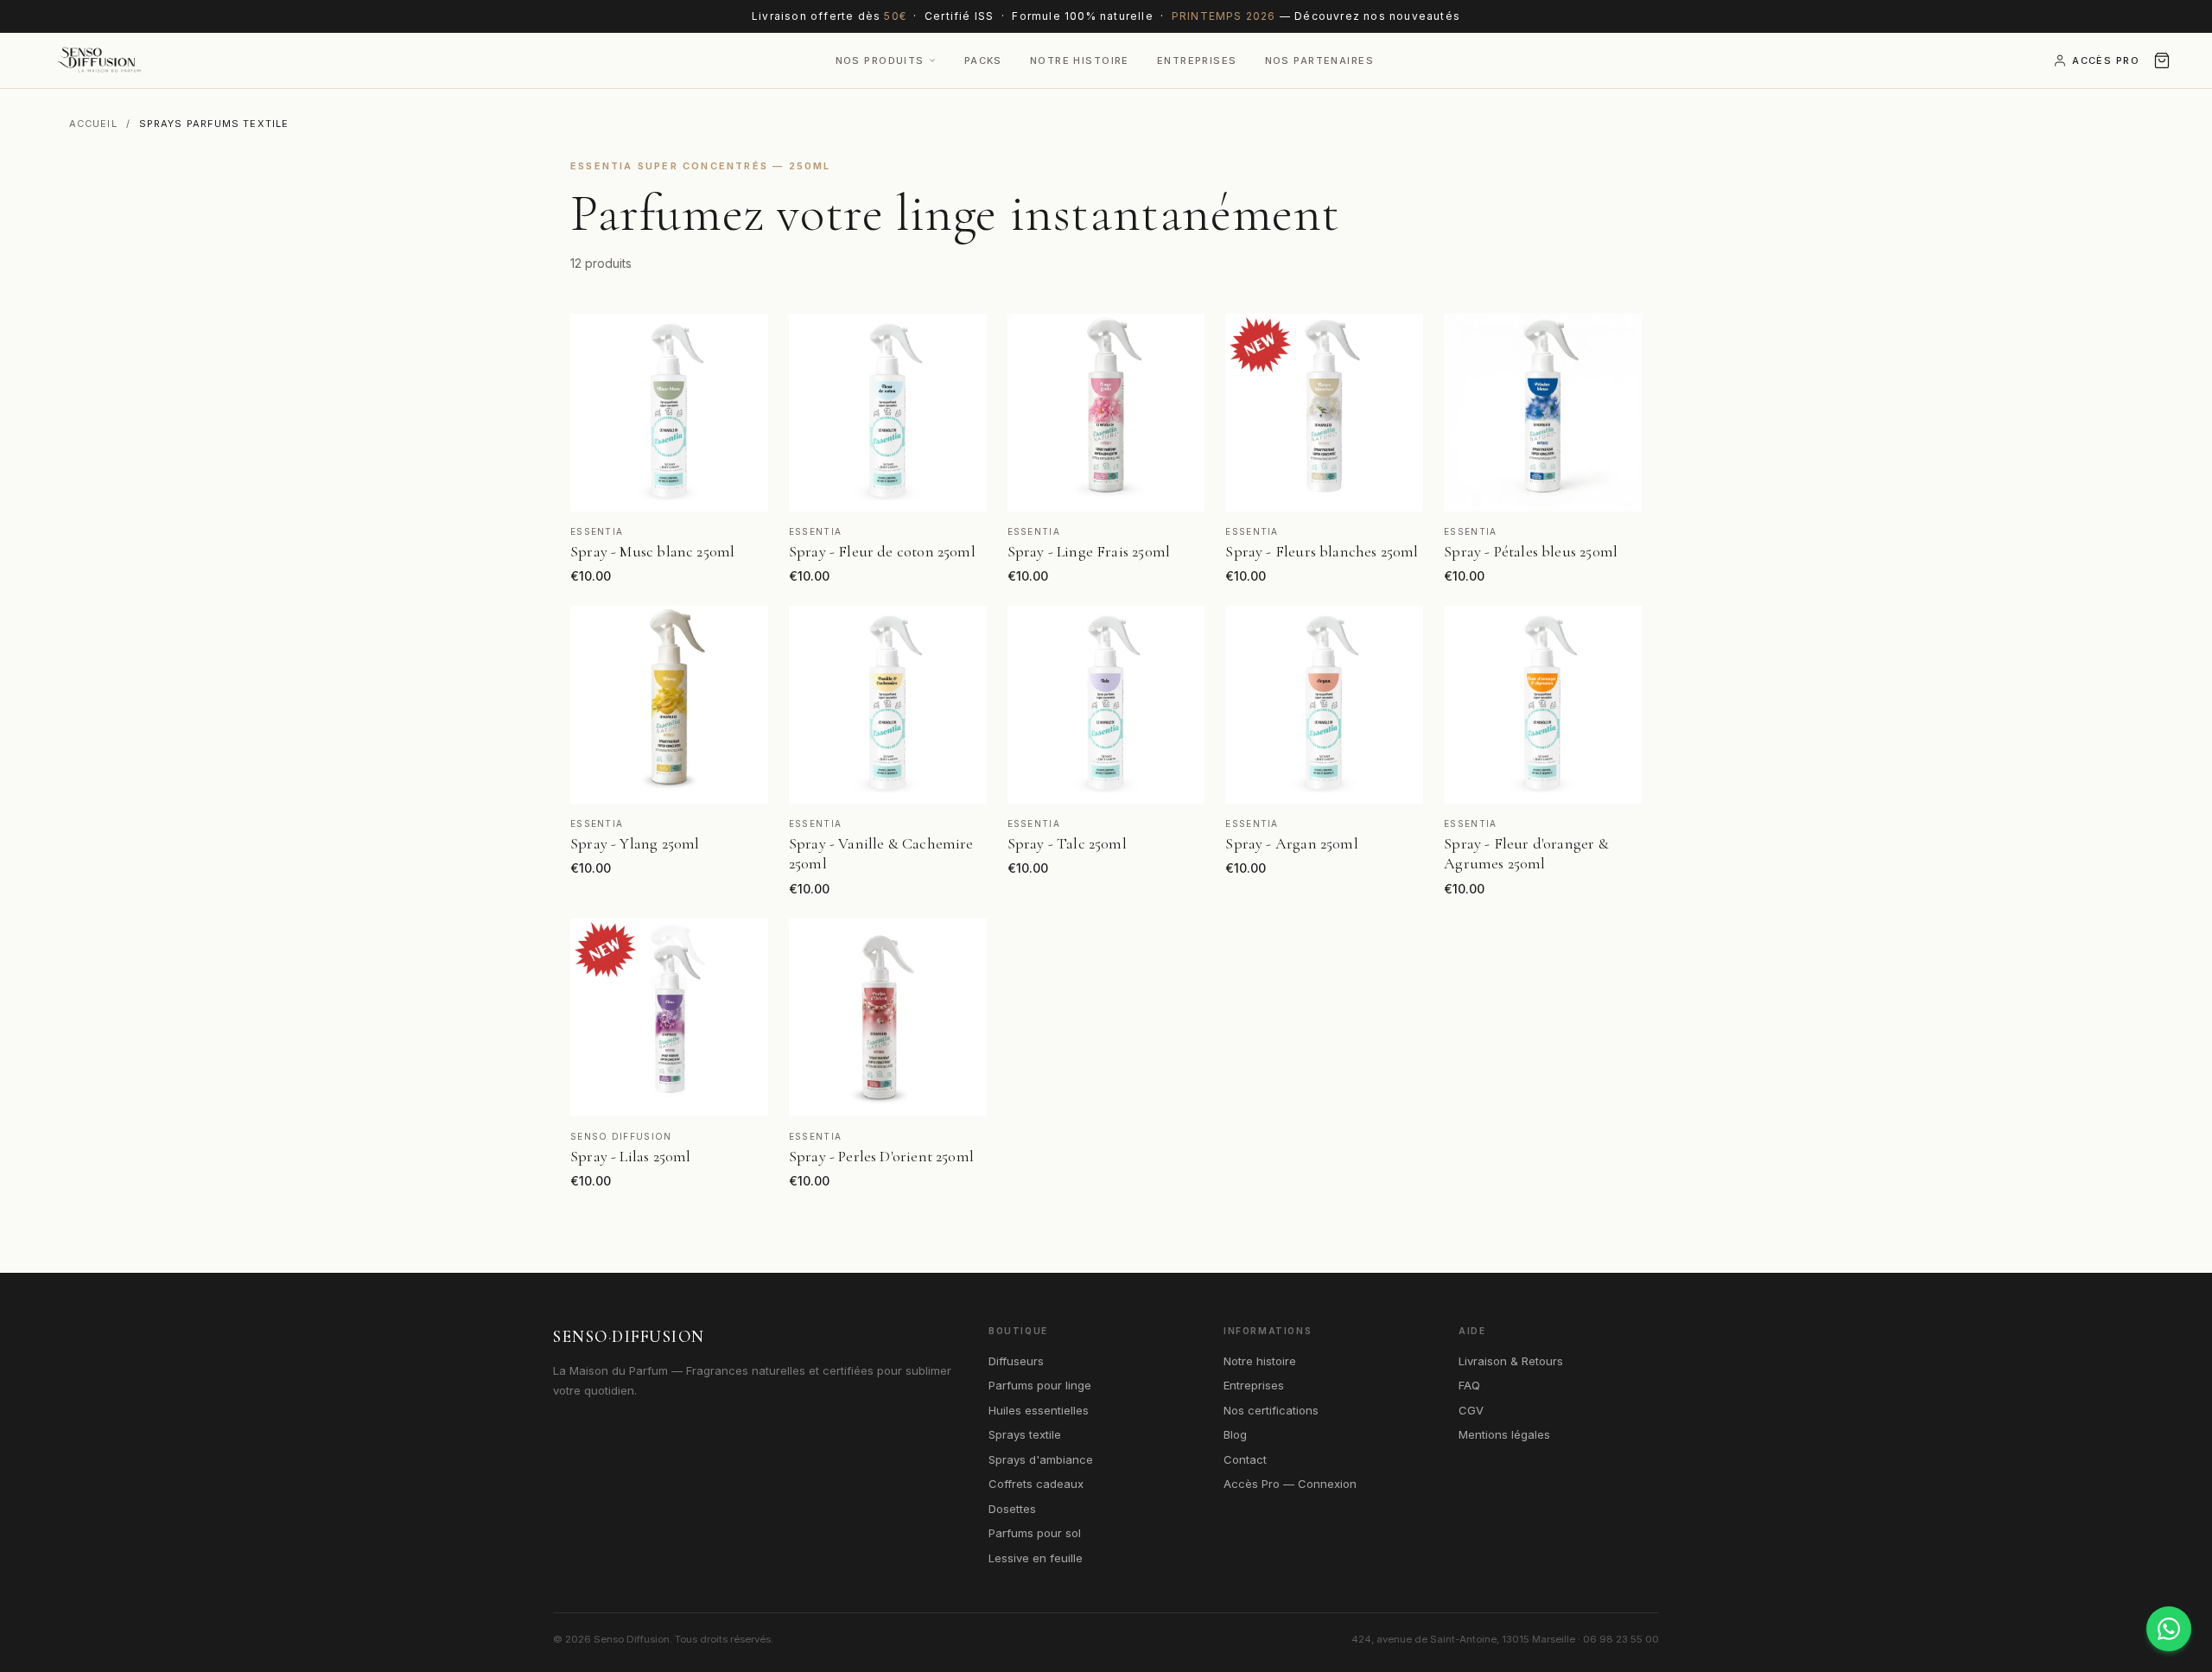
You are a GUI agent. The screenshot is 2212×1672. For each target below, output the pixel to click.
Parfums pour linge (1040, 1385)
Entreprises (1197, 60)
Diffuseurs (1016, 1361)
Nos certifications (1271, 1410)
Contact (1245, 1459)
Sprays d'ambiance (1041, 1459)
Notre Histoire (1080, 60)
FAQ (1469, 1385)
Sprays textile (1025, 1434)
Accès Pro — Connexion (1290, 1484)
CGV (1471, 1410)
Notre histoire (1260, 1361)
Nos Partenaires (1319, 60)
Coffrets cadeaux (1036, 1484)
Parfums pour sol (1035, 1533)
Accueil (93, 124)
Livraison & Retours (1511, 1361)
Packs (983, 60)
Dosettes (1012, 1509)
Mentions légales (1504, 1434)
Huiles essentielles (1039, 1410)
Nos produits (880, 60)
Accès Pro (2106, 60)
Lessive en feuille (1036, 1558)
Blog (1235, 1434)
